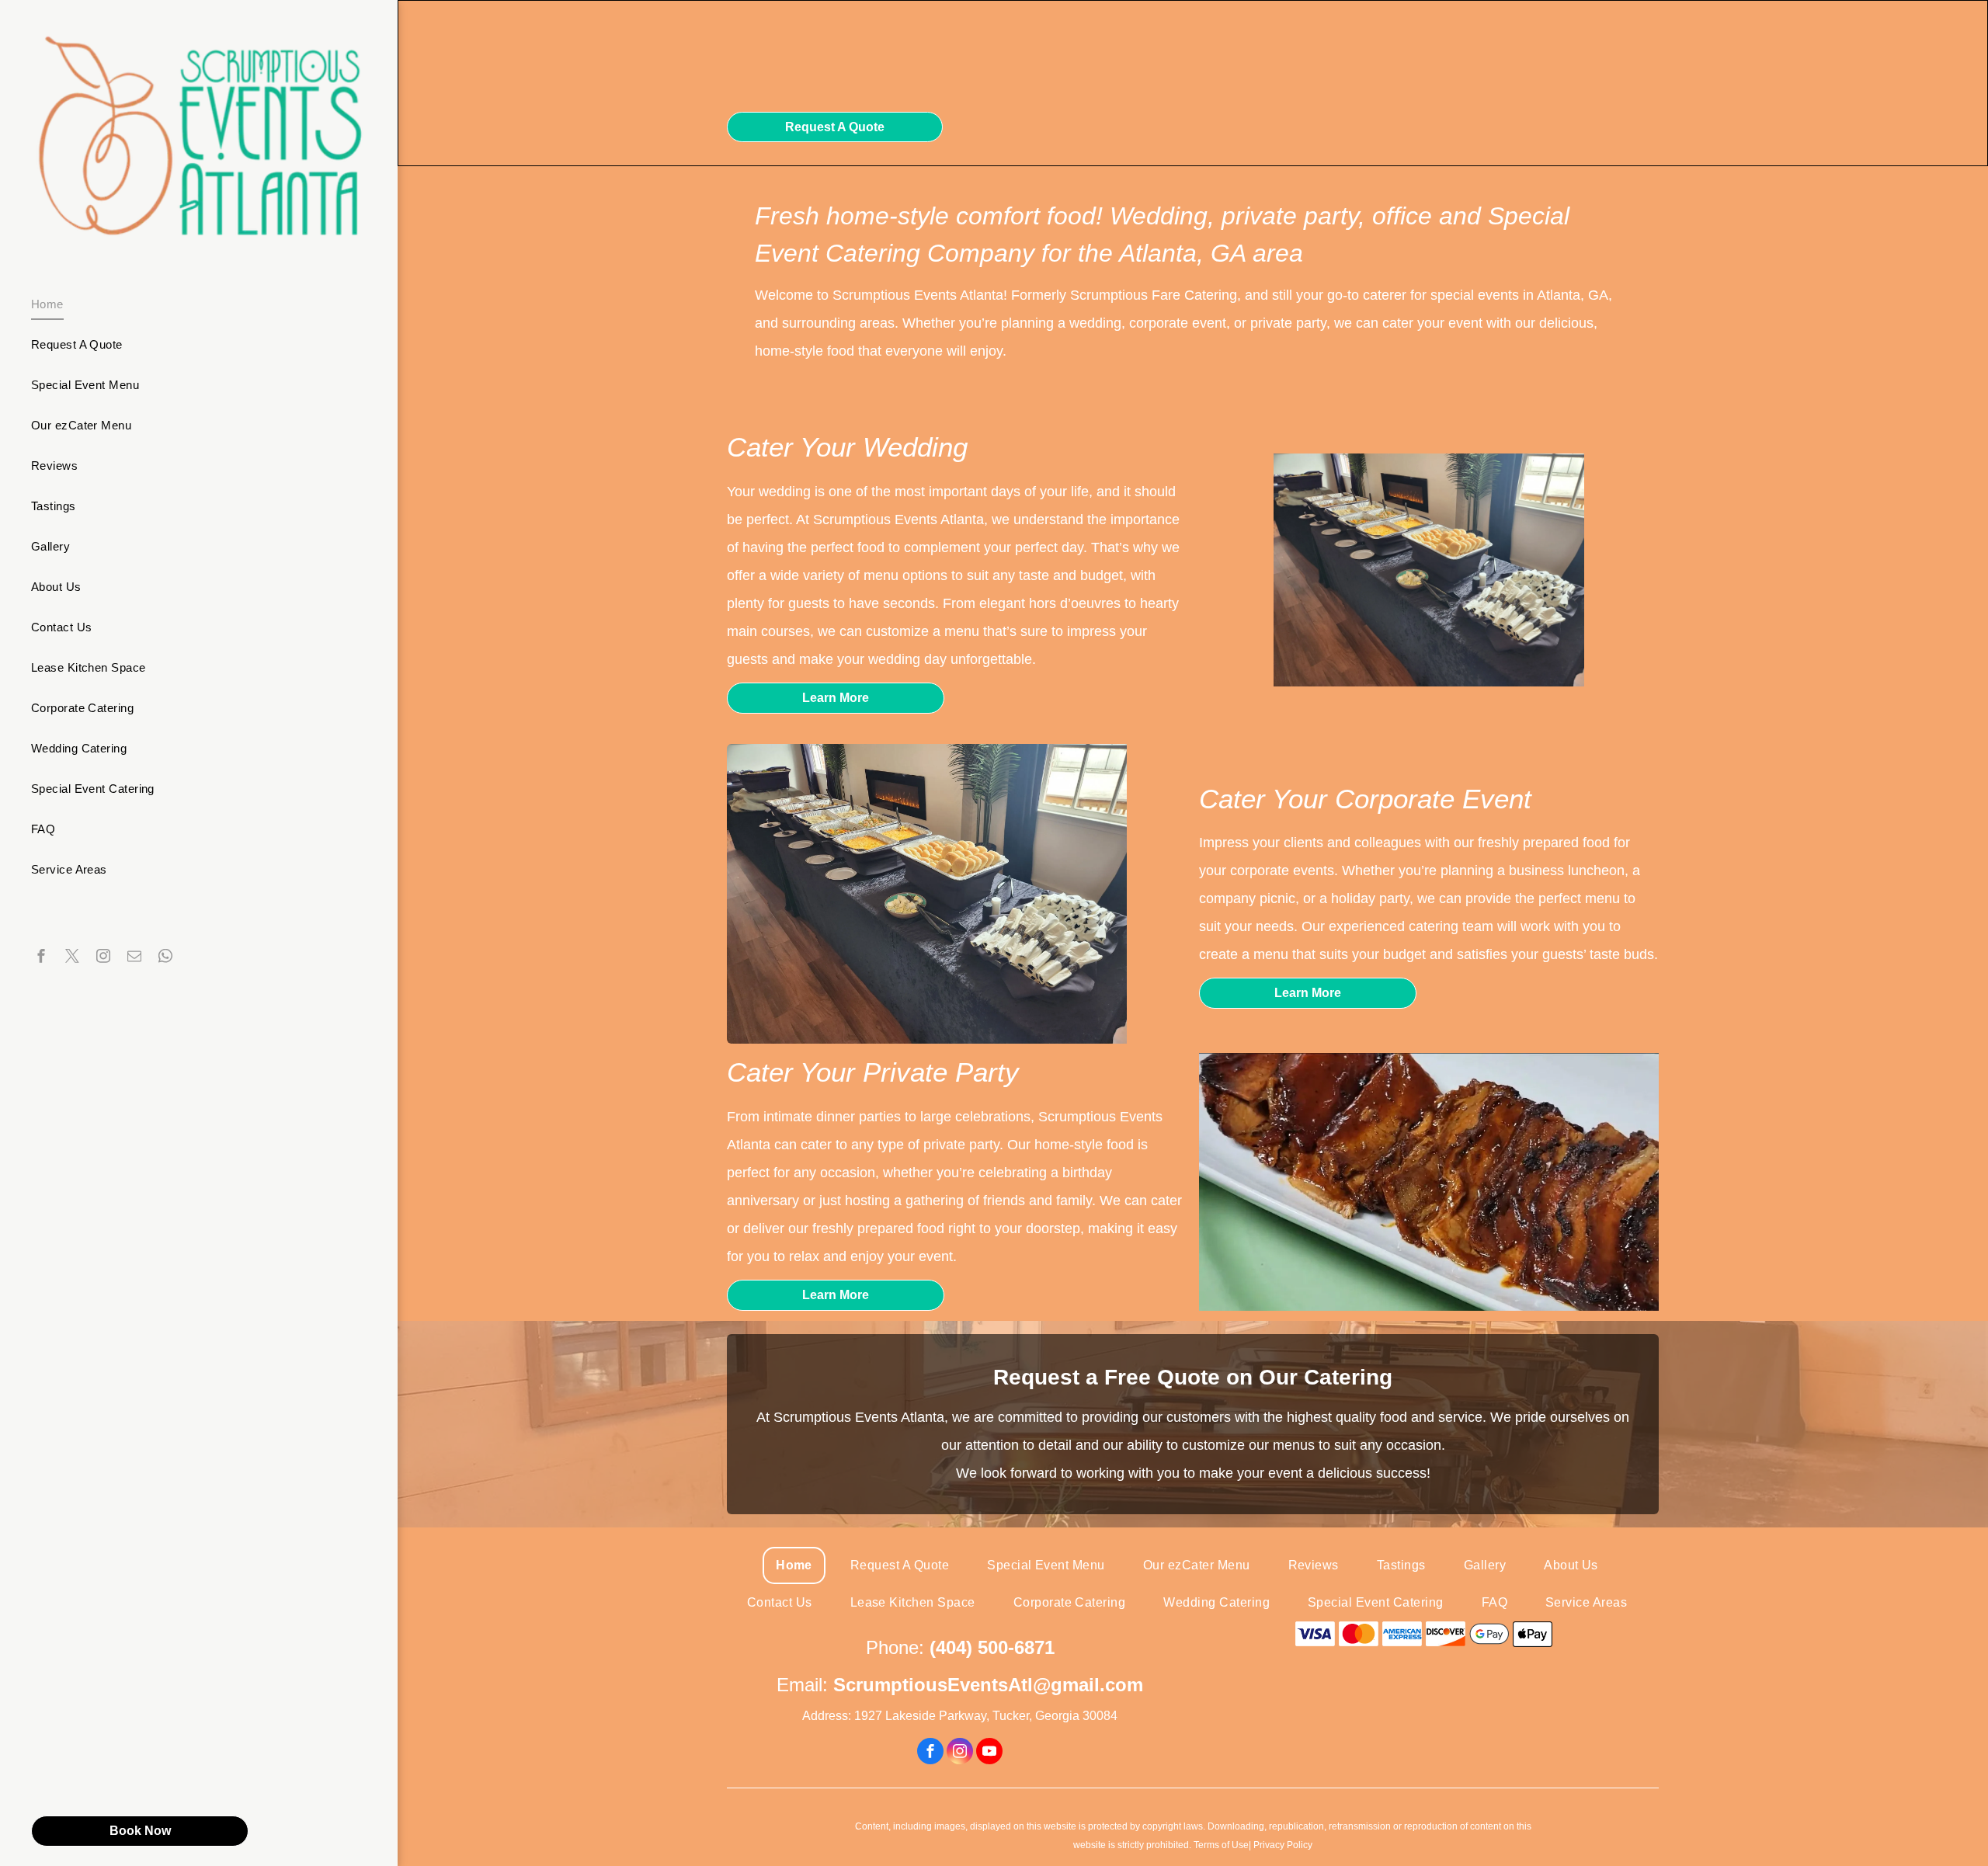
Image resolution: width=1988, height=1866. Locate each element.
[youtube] (989, 1753)
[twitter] (72, 958)
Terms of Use (1221, 1845)
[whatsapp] (165, 958)
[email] (134, 958)
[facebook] (41, 958)
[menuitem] (193, 304)
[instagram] (103, 958)
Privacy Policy (1283, 1845)
